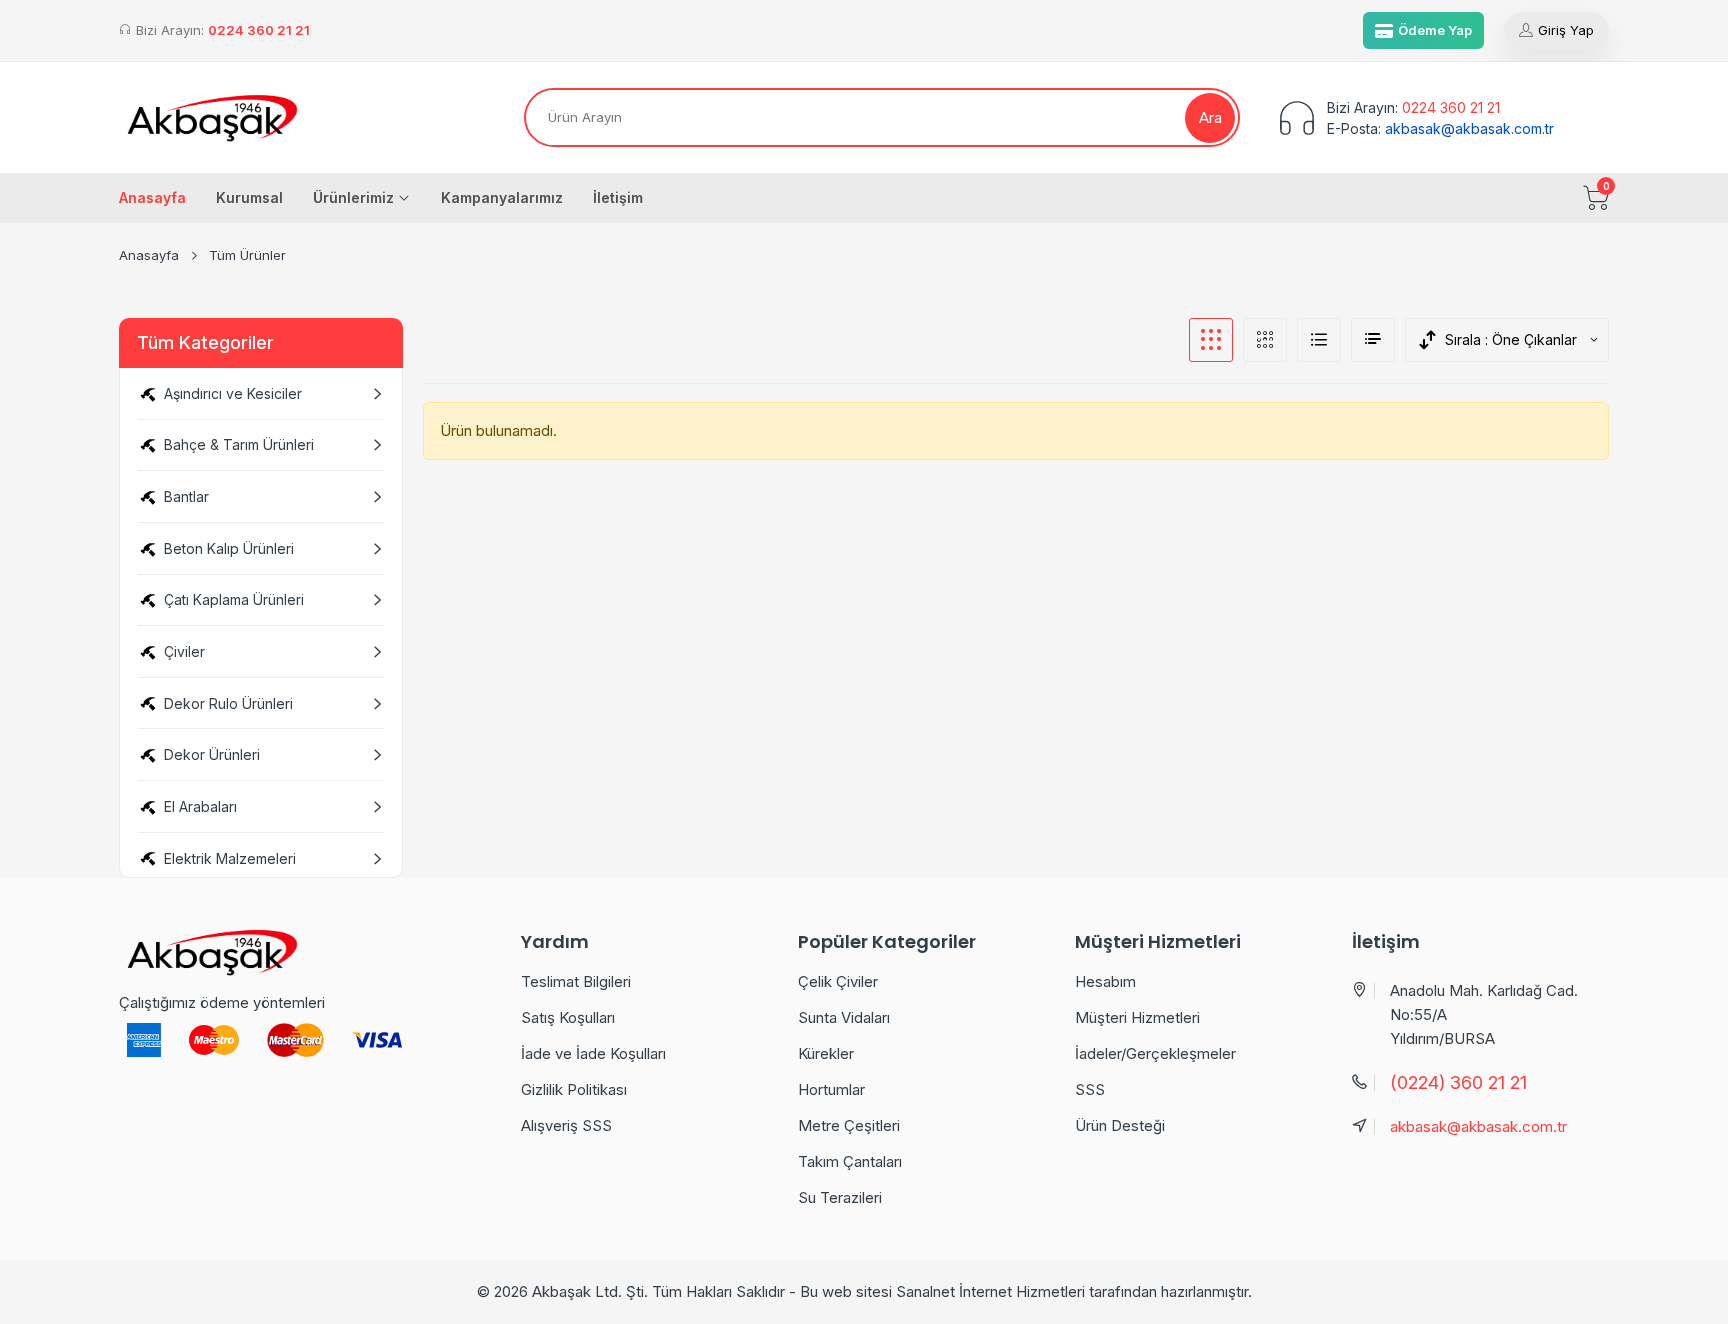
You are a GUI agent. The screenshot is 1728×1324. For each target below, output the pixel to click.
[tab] (1211, 340)
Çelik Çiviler (838, 981)
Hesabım (1105, 981)
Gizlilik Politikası (574, 1089)
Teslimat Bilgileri (576, 981)
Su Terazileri (840, 1197)
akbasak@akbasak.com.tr (1469, 128)
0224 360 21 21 (259, 30)
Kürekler (826, 1053)
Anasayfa (149, 255)
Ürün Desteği (1120, 1125)
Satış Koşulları (568, 1017)
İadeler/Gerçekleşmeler (1155, 1053)
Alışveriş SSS (566, 1125)
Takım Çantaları (850, 1161)
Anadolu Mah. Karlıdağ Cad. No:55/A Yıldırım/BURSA (1484, 1014)
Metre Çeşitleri (849, 1125)
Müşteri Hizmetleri (1137, 1017)
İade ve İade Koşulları (593, 1053)
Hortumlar (831, 1089)
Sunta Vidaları (844, 1017)
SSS (1090, 1089)
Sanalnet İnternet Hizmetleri (990, 1291)
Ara (1210, 117)
